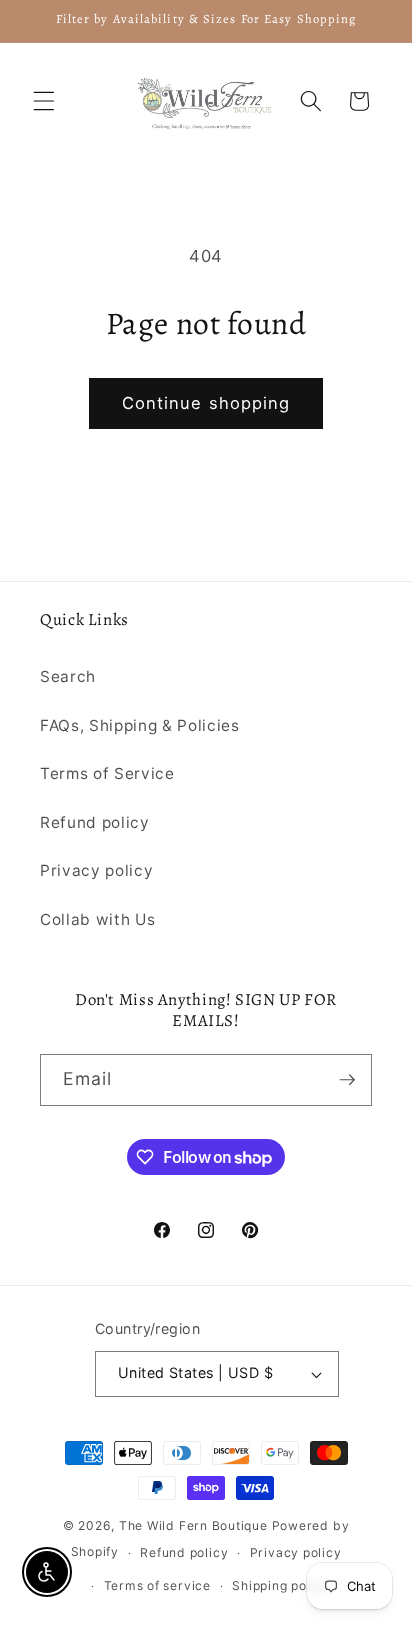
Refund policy (95, 822)
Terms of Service (107, 773)
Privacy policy (96, 870)
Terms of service (157, 1585)
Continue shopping (206, 403)
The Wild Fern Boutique (193, 1525)
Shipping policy (281, 1585)
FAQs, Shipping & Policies (140, 725)
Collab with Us (97, 919)
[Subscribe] (347, 1080)
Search (68, 676)
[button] (44, 101)
